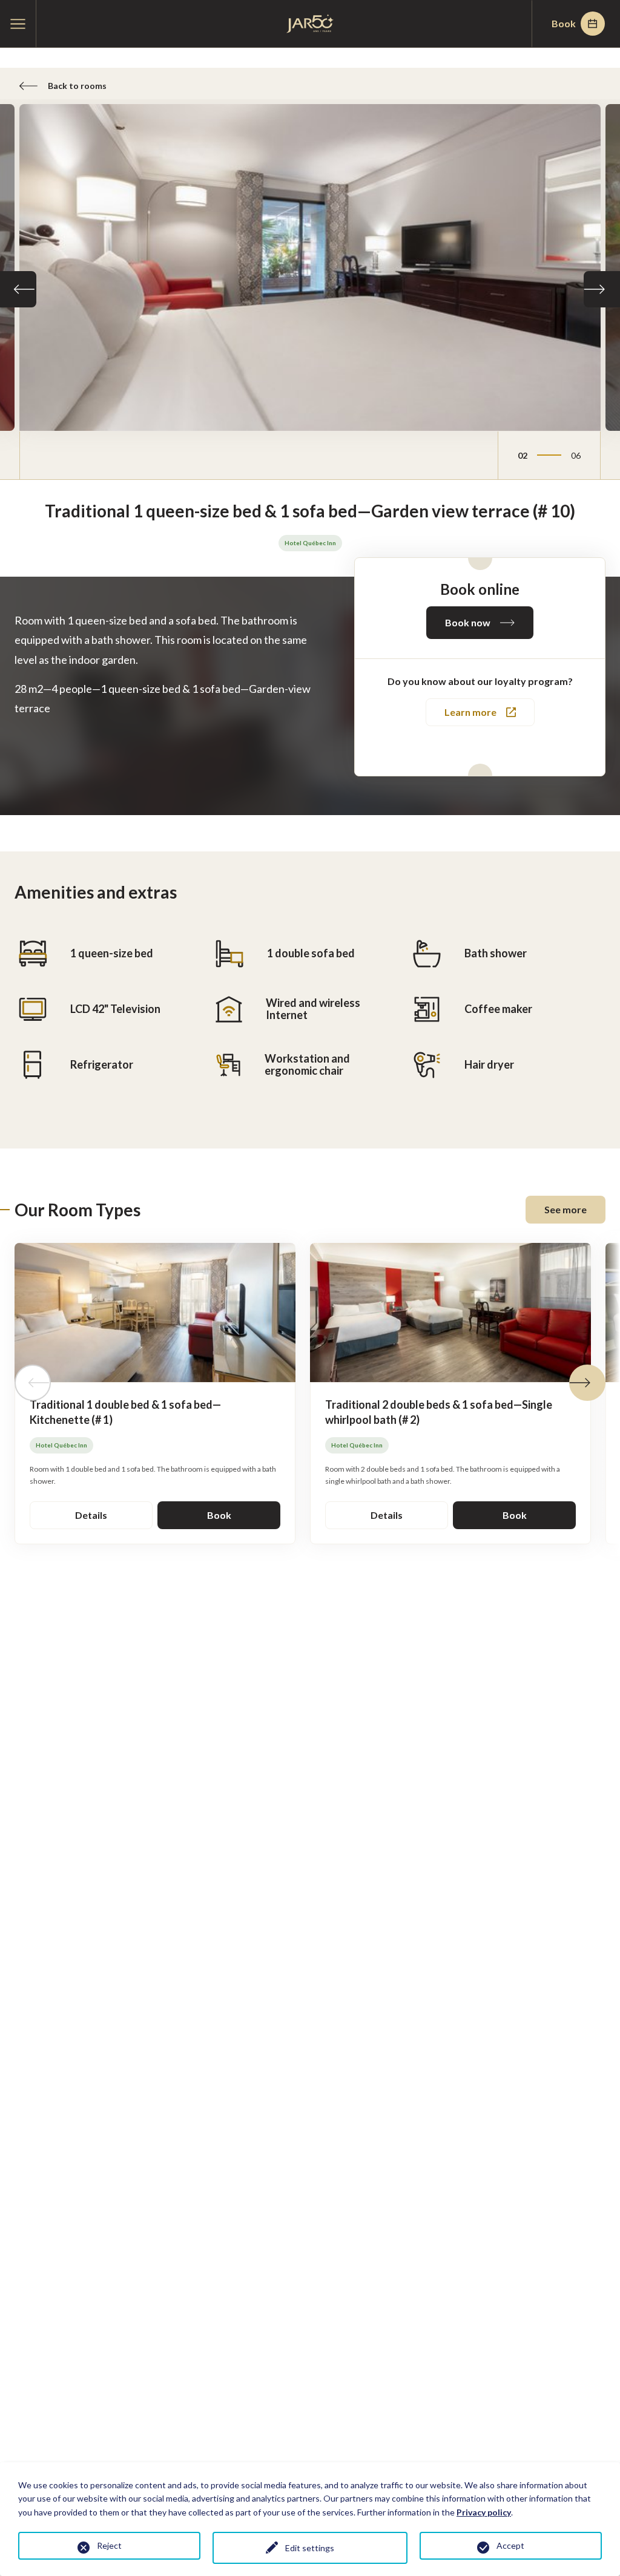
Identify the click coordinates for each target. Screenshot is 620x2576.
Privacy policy (484, 2512)
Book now (468, 622)
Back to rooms (77, 86)
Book (564, 23)
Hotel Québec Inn (310, 543)
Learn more (470, 712)
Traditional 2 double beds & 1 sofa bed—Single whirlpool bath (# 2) (439, 1412)
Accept (510, 2545)
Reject (109, 2545)
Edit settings (310, 2548)
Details (91, 1515)
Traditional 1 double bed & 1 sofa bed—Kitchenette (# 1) (125, 1412)
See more (566, 1209)
